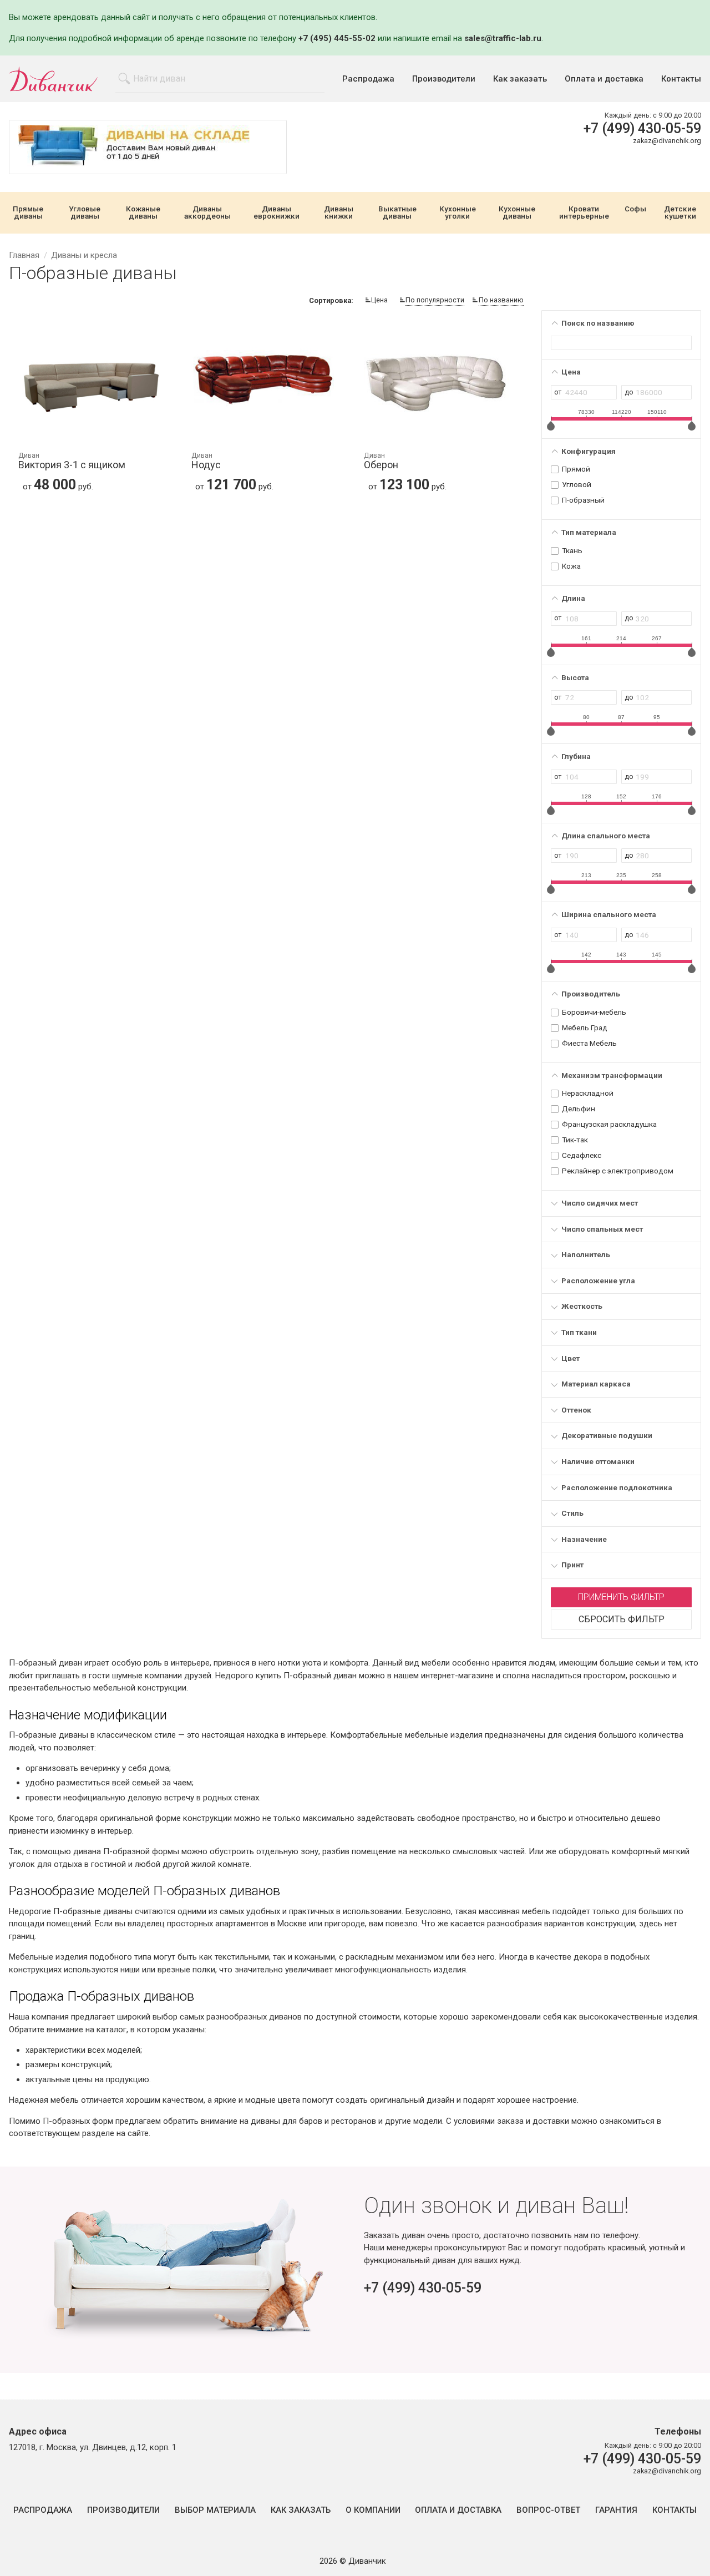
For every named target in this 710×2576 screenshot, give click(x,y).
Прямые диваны (28, 213)
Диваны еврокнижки (277, 213)
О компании (373, 2510)
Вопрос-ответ (548, 2510)
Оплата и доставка (604, 79)
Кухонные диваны (517, 213)
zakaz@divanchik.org (667, 141)
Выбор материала (215, 2510)
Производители (444, 79)
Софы (635, 209)
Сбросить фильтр (622, 1619)
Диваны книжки (339, 213)
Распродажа (368, 79)
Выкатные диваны (397, 213)
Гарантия (616, 2510)
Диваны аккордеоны (207, 213)
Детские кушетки (680, 213)
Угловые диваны (85, 213)
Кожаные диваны (143, 213)
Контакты (681, 79)
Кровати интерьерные (584, 213)
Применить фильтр (621, 1597)
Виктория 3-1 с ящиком (72, 461)
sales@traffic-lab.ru (503, 38)
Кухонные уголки (458, 213)
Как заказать (520, 79)
